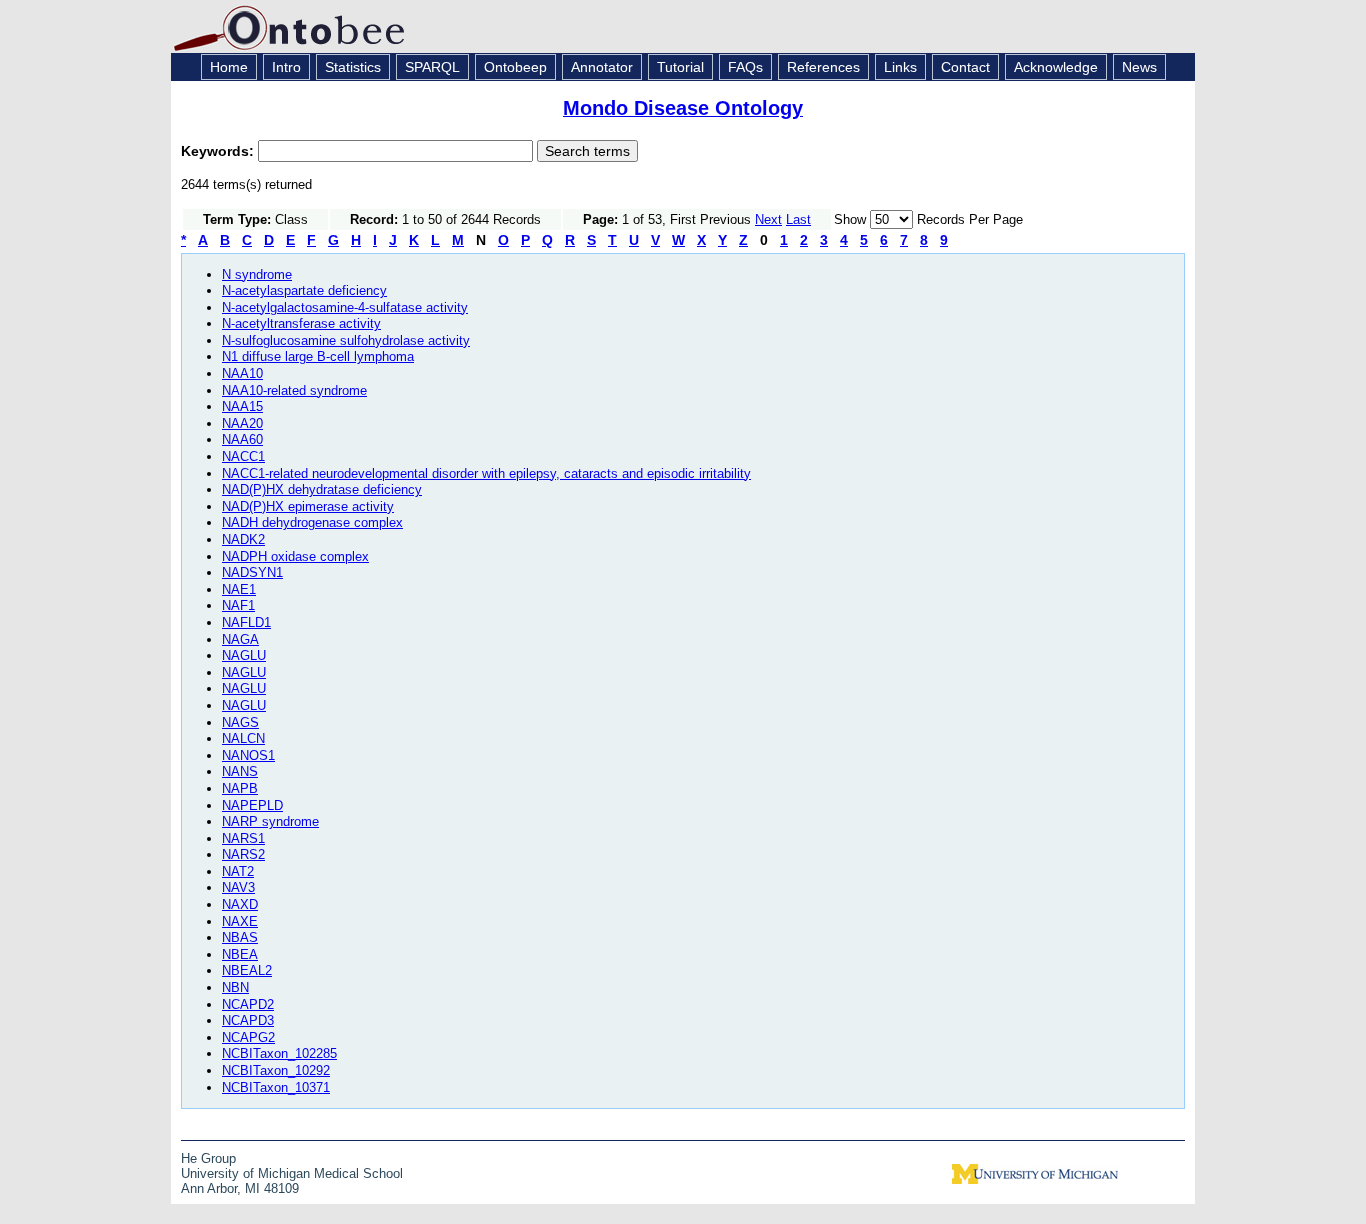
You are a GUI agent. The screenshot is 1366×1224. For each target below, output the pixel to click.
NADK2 (243, 539)
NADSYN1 (252, 572)
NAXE (240, 921)
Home (229, 67)
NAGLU (244, 655)
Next (768, 219)
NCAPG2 (248, 1037)
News (1139, 67)
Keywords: (219, 151)
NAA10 (242, 373)
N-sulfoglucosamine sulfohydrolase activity (346, 340)
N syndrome (257, 274)
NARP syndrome (270, 821)
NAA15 (242, 406)
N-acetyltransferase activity (301, 323)
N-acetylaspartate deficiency (304, 290)
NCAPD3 (248, 1020)
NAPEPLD (252, 805)
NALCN (243, 738)
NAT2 (238, 871)
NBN (235, 987)
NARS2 (243, 854)
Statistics (353, 67)
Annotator (602, 67)
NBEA (240, 954)
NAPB (240, 788)
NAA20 (242, 423)
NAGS (240, 722)
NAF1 (238, 605)
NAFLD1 (246, 622)
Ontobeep (515, 67)
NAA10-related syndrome (294, 390)
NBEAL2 (247, 970)
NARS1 (243, 838)
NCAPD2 (248, 1004)
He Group (208, 1158)
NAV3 (238, 887)
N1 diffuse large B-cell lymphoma (318, 356)
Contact (965, 67)
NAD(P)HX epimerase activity (308, 506)
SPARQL (432, 67)
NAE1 (239, 589)
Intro (286, 67)
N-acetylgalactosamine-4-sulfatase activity (345, 307)
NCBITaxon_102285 (279, 1053)
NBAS (240, 937)
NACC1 (243, 456)
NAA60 (242, 439)
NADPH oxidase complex (295, 556)
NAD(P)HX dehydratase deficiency (322, 489)
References (823, 67)
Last (798, 219)
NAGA (240, 639)
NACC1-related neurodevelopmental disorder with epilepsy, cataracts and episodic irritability (486, 473)
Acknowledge (1056, 67)
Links (900, 67)
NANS (240, 771)
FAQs (745, 67)
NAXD (240, 904)
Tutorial (680, 67)
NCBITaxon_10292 (276, 1070)
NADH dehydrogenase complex (312, 522)
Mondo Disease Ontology (683, 108)
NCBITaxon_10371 (276, 1087)
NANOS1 (248, 755)
